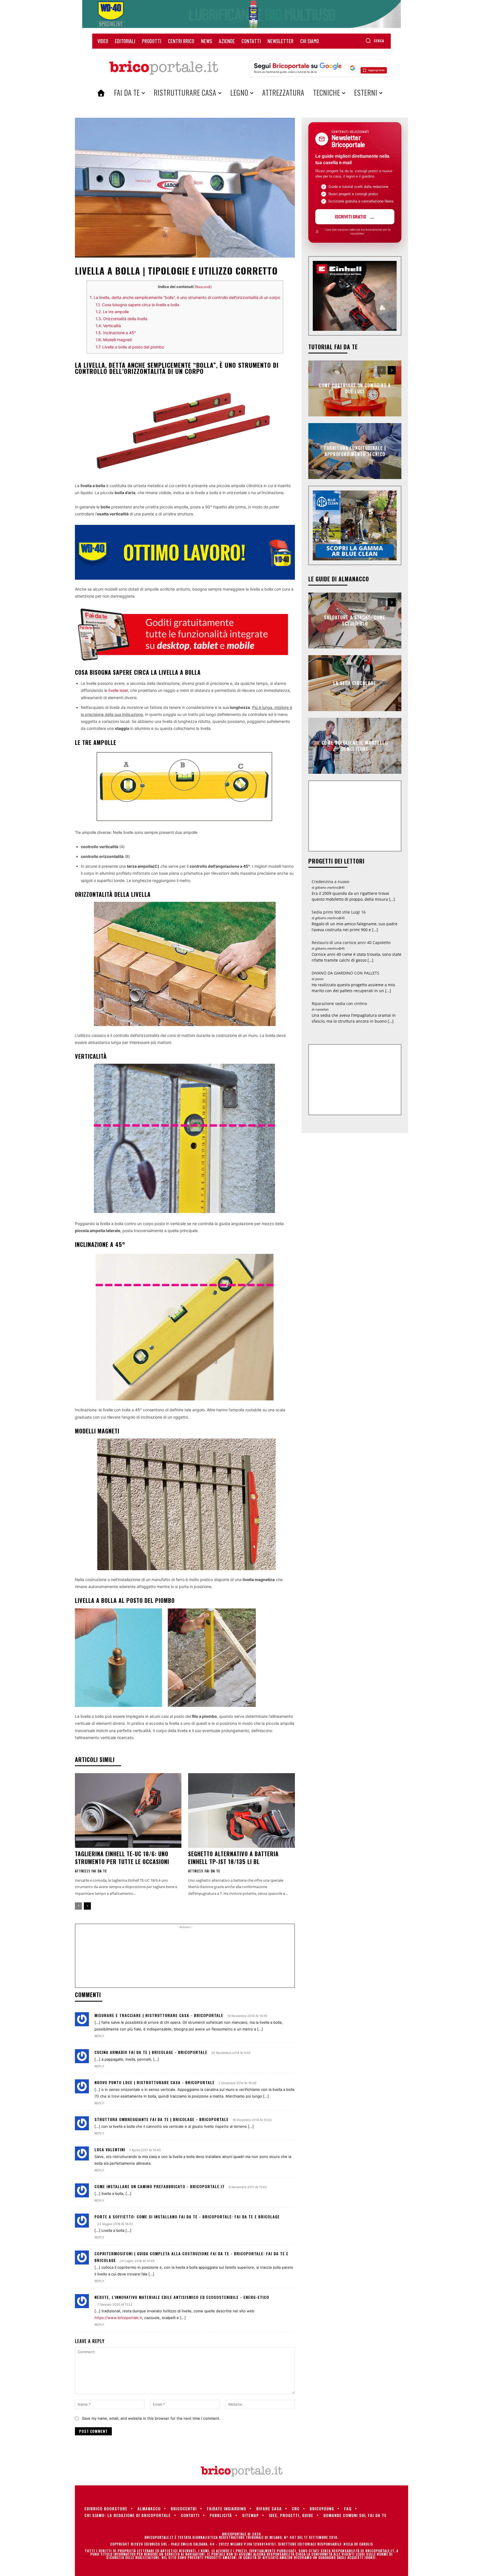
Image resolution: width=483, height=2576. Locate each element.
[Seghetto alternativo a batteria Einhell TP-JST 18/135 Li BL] (241, 1810)
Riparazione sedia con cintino (339, 1003)
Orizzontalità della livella (121, 319)
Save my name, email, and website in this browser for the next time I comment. (151, 2418)
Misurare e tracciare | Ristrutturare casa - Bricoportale (159, 2015)
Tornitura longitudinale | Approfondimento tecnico (355, 451)
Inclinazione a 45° (116, 333)
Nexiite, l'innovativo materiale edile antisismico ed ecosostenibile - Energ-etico (182, 2297)
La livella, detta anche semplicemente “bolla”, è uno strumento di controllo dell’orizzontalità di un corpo (185, 297)
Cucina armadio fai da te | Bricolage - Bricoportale (151, 2052)
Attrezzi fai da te (91, 1871)
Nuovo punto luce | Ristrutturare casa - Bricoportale (155, 2082)
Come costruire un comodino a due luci (355, 388)
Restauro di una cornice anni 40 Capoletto (351, 943)
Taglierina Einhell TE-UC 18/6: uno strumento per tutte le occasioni (122, 1858)
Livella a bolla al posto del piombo (130, 347)
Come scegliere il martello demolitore (355, 746)
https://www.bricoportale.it (118, 2318)
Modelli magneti (114, 340)
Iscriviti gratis (351, 216)
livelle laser (118, 690)
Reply (99, 2036)
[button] (375, 41)
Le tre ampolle (112, 312)
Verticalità (108, 326)
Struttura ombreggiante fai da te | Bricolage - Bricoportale (162, 2119)
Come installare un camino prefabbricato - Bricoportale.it (160, 2186)
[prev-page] (78, 1906)
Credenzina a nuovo (330, 882)
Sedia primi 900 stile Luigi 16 (339, 912)
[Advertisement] (185, 1958)
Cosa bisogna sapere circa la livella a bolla (137, 305)
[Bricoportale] (164, 68)
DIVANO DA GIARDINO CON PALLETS (345, 973)
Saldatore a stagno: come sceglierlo (355, 620)
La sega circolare (355, 683)
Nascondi (203, 287)
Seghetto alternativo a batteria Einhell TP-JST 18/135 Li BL (233, 1858)
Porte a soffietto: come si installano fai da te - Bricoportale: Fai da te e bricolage (187, 2217)
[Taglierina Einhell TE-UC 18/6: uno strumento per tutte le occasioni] (128, 1810)
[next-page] (87, 1906)
